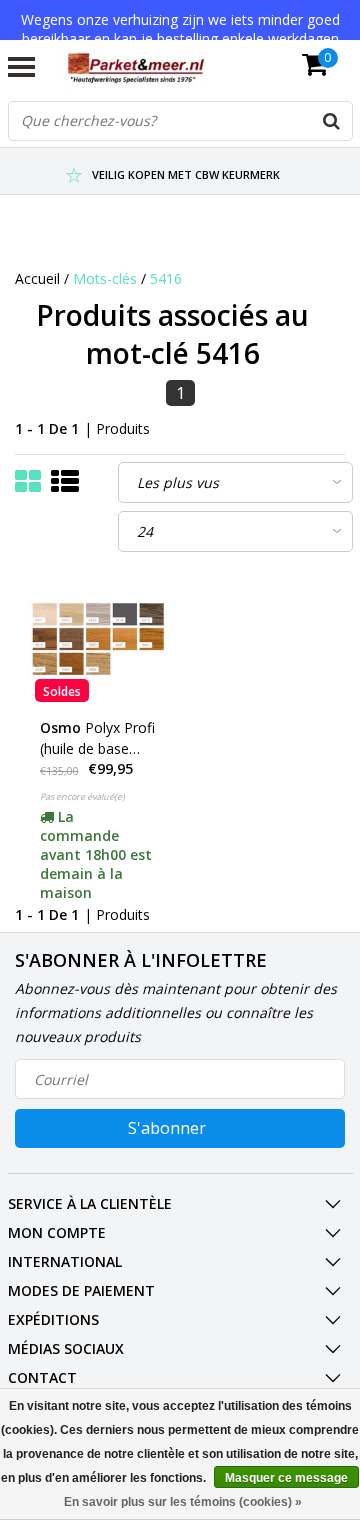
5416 (166, 278)
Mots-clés (105, 278)
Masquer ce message (286, 1478)
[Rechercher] (332, 121)
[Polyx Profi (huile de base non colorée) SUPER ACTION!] (98, 639)
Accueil (37, 278)
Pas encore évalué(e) (82, 796)
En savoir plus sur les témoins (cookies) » (183, 1502)
